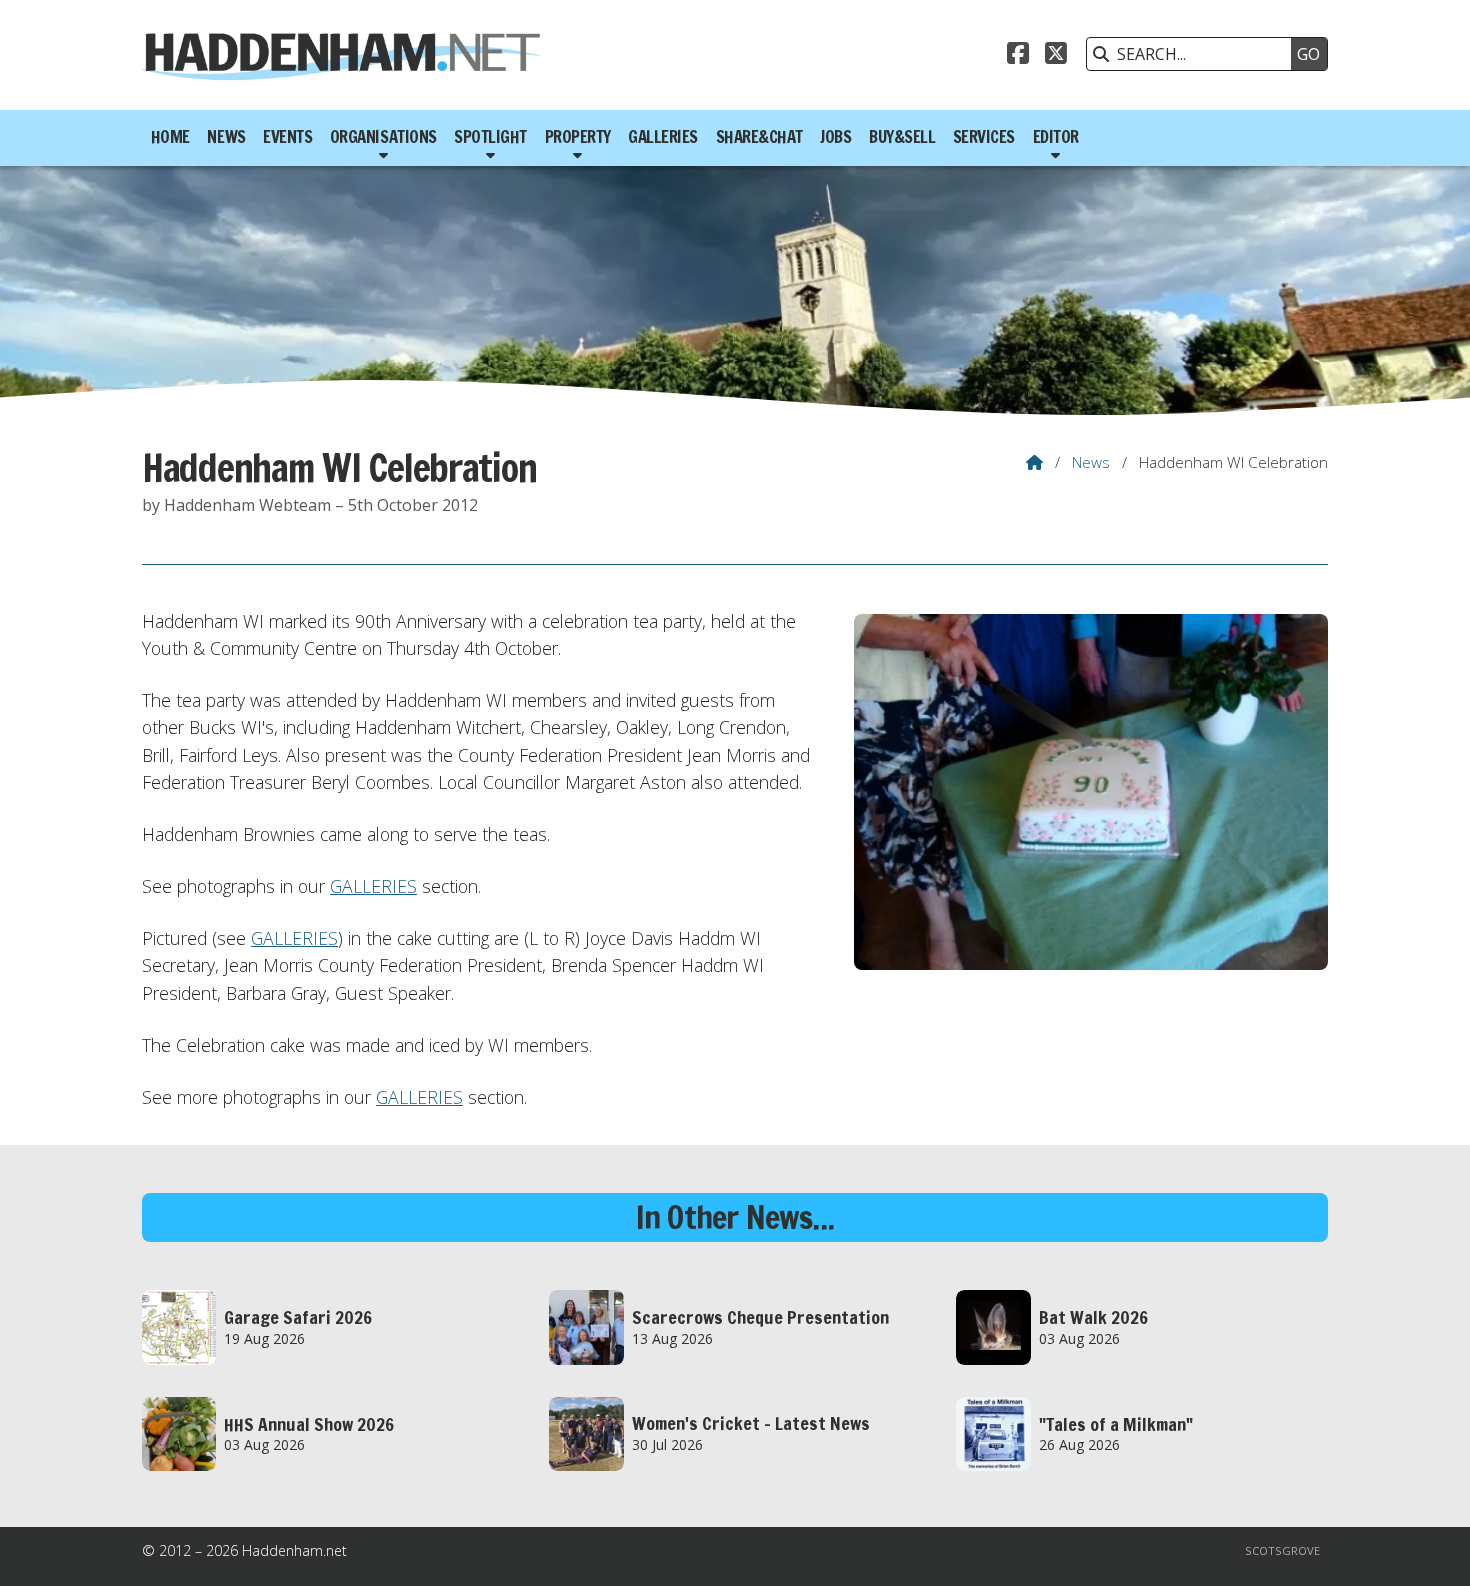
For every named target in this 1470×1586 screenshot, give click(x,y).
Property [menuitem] (578, 137)
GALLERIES (373, 886)
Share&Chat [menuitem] (759, 137)
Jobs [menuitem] (835, 137)
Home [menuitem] (170, 137)
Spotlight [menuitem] (490, 137)
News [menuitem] (226, 137)
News (1091, 462)
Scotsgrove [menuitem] (1282, 1550)
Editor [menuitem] (1056, 137)
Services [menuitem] (984, 137)
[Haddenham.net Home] (342, 55)
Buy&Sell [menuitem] (902, 137)
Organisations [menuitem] (383, 137)
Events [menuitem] (287, 137)
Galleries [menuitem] (663, 137)
